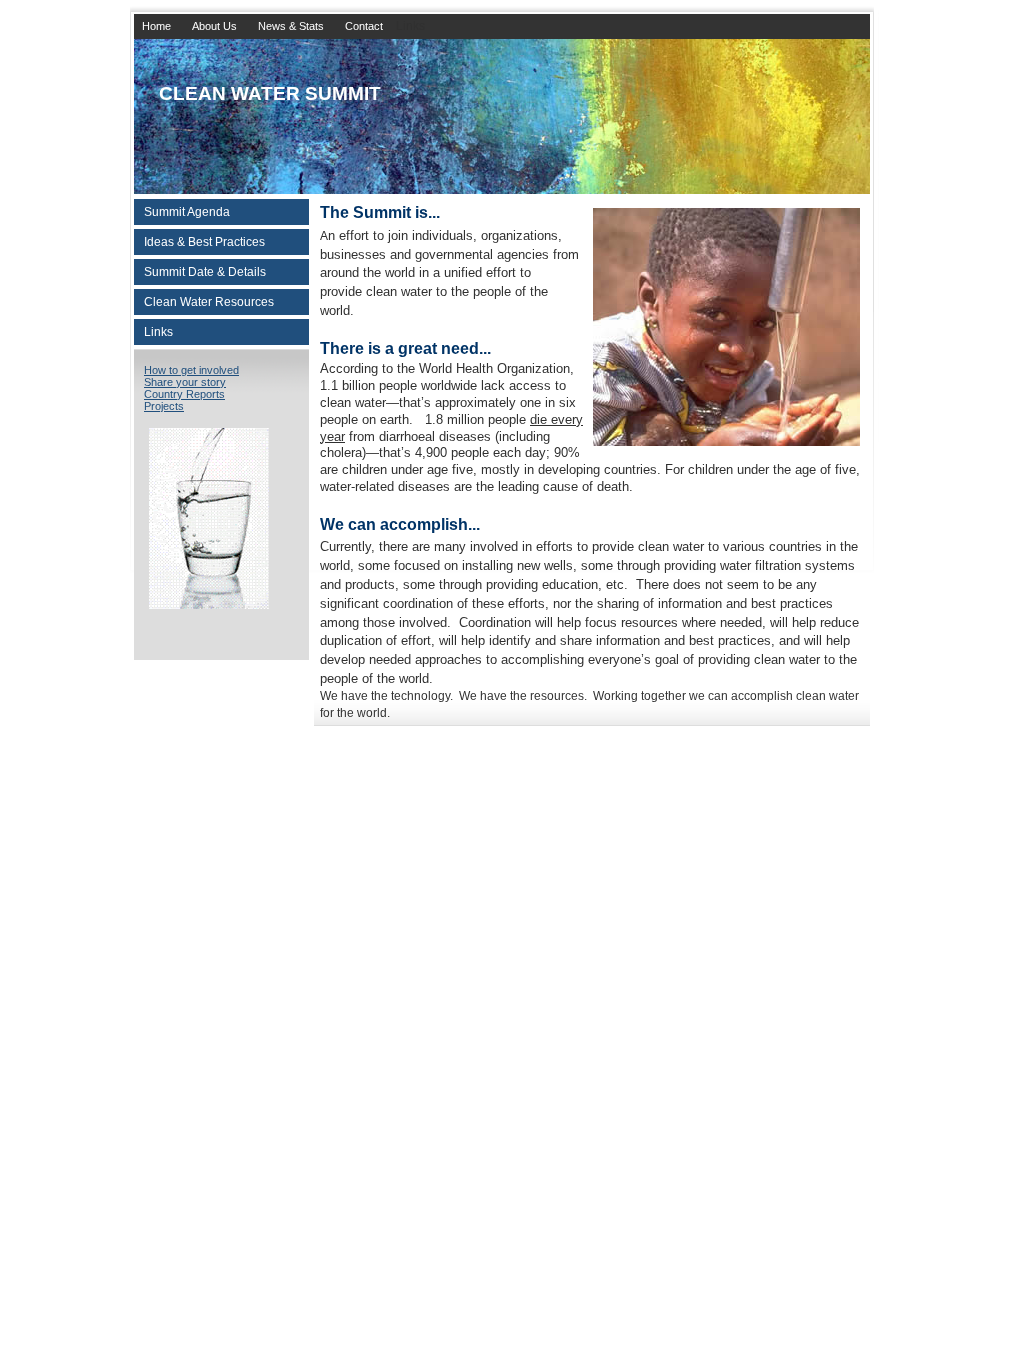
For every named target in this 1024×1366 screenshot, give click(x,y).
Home (156, 26)
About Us (214, 26)
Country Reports (184, 394)
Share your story (185, 382)
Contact (364, 26)
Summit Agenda (187, 212)
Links (158, 332)
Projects (164, 406)
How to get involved (191, 370)
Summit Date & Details (205, 272)
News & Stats (291, 26)
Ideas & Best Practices (204, 242)
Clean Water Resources (209, 302)
